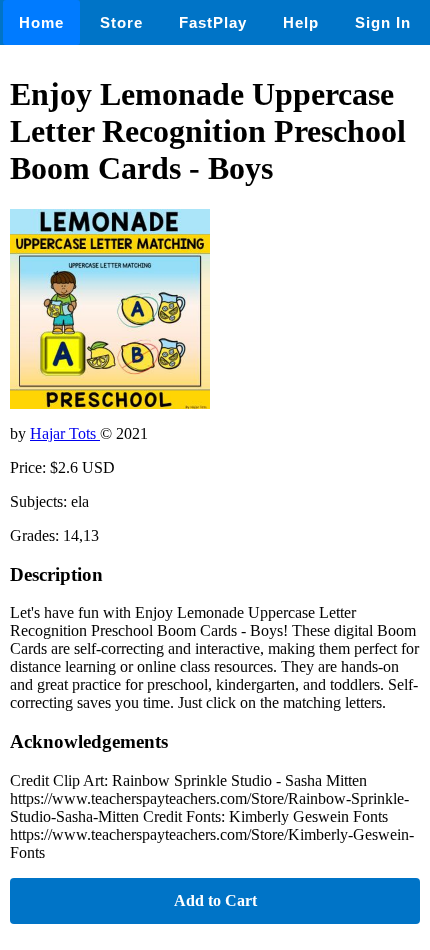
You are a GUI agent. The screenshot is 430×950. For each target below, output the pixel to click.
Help (301, 22)
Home (41, 22)
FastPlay (213, 22)
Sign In (383, 22)
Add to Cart (215, 900)
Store (121, 22)
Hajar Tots (65, 433)
